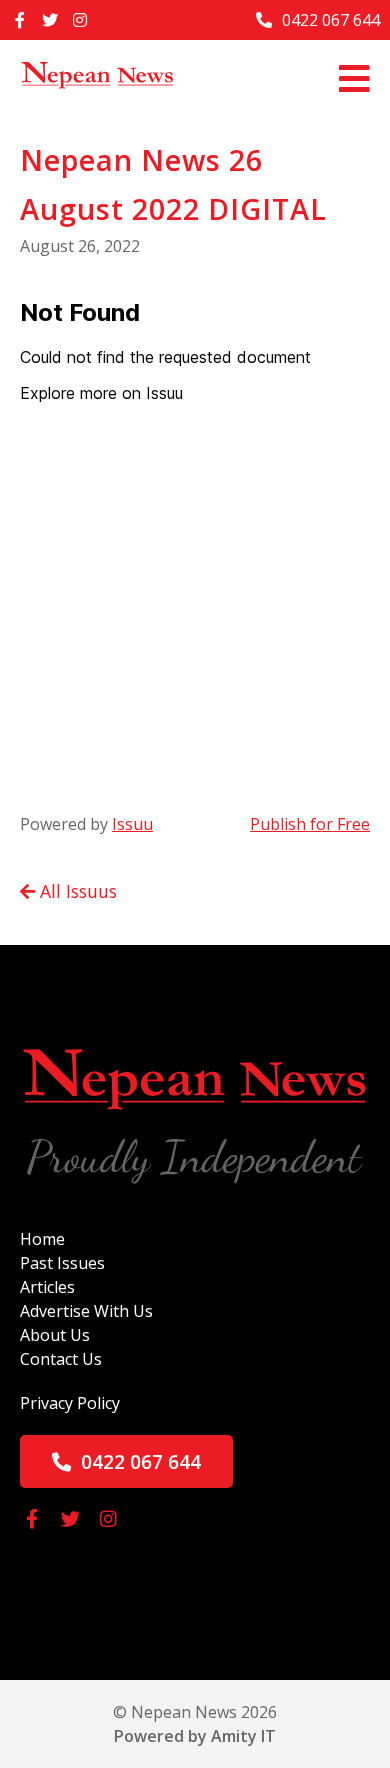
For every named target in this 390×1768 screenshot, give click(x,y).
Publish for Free (310, 824)
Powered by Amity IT (195, 1736)
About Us (55, 1335)
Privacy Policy (70, 1403)
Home (42, 1239)
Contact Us (61, 1359)
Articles (47, 1287)
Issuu (132, 824)
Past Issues (62, 1263)
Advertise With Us (86, 1311)
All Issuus (76, 891)
